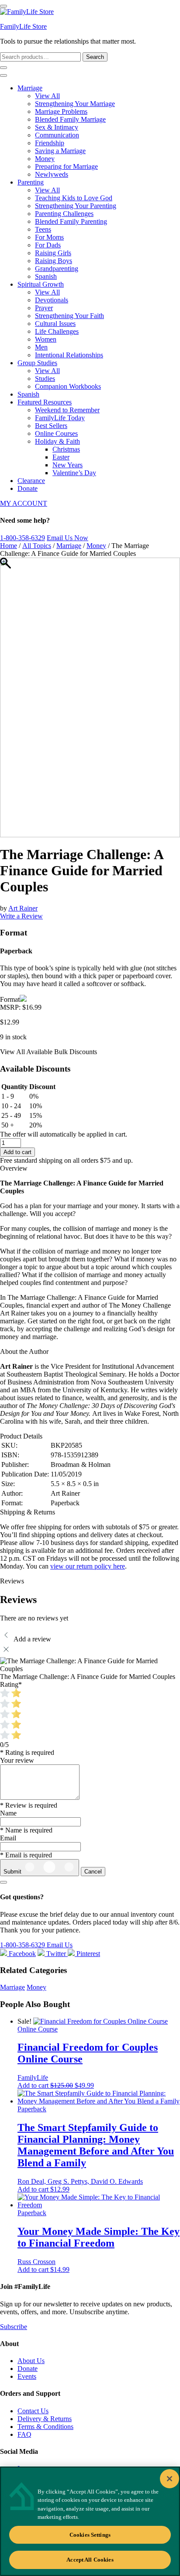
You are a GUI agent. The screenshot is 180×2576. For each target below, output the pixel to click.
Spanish (46, 276)
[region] (90, 2521)
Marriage (30, 88)
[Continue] (3, 1882)
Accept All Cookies (90, 2560)
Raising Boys (54, 261)
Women (46, 339)
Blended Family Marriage (70, 119)
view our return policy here (88, 1566)
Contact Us (33, 2411)
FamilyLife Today (60, 418)
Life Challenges (57, 331)
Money (45, 159)
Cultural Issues (55, 324)
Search (95, 57)
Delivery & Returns (45, 2419)
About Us (31, 2361)
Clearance (31, 481)
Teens (43, 229)
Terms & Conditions (45, 2427)
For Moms (49, 237)
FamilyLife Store (23, 26)
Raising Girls (53, 253)
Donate (28, 488)
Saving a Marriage (60, 151)
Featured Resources (45, 402)
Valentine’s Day (74, 473)
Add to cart (17, 1152)
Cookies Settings (90, 2535)
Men (41, 347)
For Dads (48, 245)
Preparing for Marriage (66, 166)
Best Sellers (51, 426)
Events (27, 2376)
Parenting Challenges (64, 214)
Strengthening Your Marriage (75, 104)
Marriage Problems (61, 111)
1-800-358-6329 (22, 538)
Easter (61, 457)
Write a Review (21, 916)
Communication (57, 135)
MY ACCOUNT (24, 503)
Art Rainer (23, 908)
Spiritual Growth (41, 284)
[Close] (170, 2479)
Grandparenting (57, 269)
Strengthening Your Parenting (76, 206)
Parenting (31, 182)
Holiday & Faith (57, 441)
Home (9, 546)
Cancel (93, 1872)
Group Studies (37, 363)
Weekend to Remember (67, 410)
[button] (56, 2085)
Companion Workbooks (68, 386)
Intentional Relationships (69, 355)
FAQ (24, 2434)
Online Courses (56, 433)
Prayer (44, 308)
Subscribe (14, 2327)
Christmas (66, 449)
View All (47, 96)
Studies (45, 379)
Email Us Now (67, 538)
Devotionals (52, 300)
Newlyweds (52, 174)
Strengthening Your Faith (69, 316)
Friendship (50, 143)
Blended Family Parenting (71, 221)
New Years (67, 465)
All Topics (37, 546)
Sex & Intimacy (57, 127)
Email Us (60, 1945)
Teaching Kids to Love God (74, 198)
